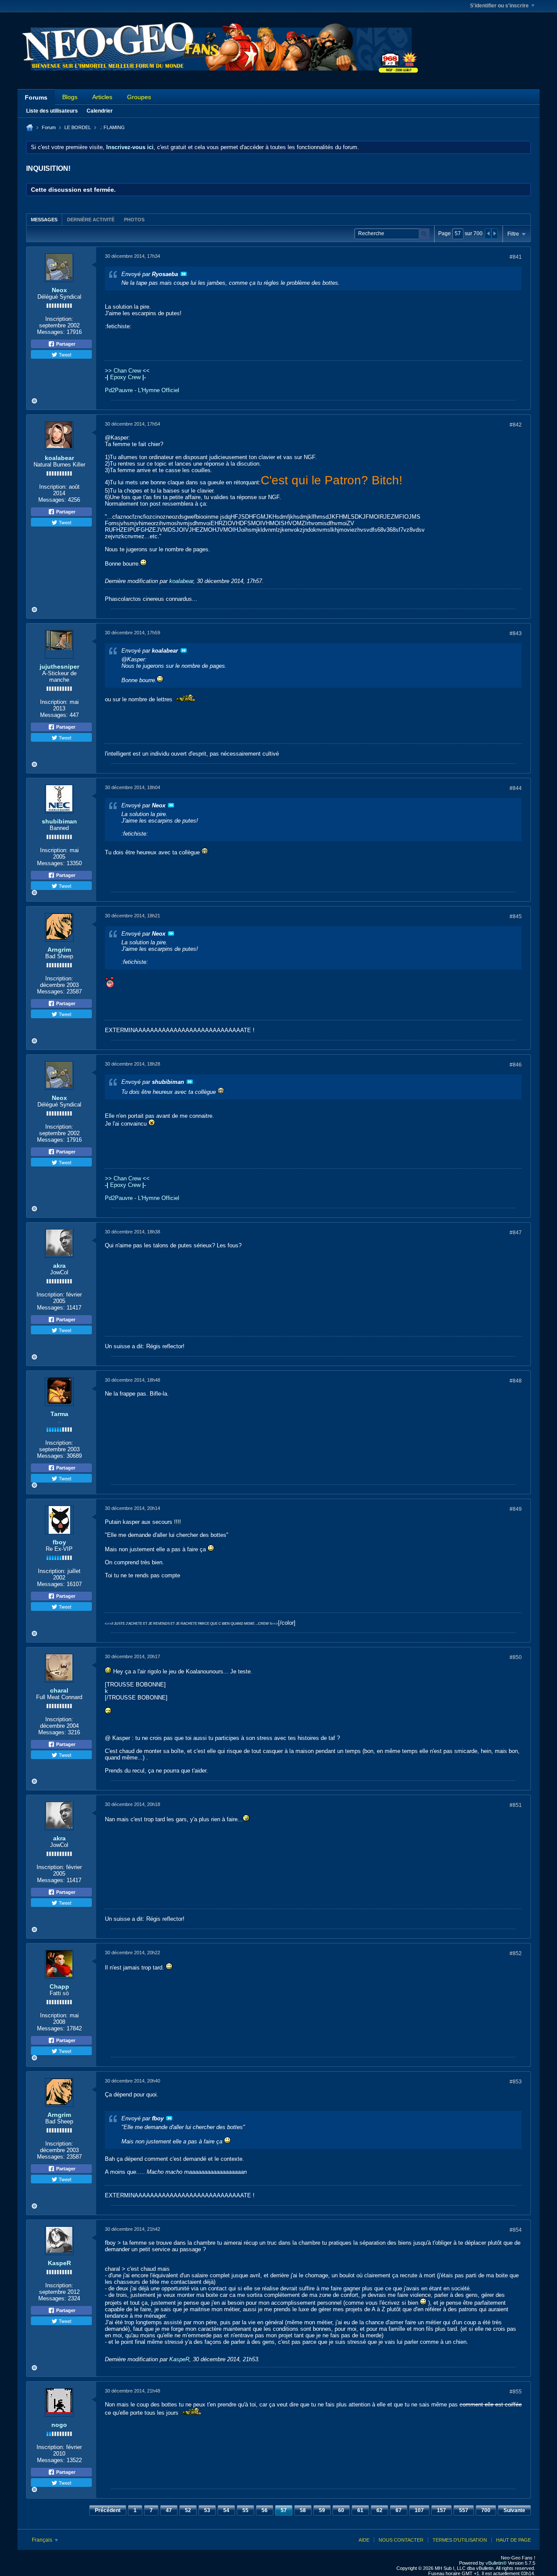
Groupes (139, 97)
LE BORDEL (78, 127)
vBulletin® (496, 2563)
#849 (516, 1509)
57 (284, 2510)
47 (169, 2510)
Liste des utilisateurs (52, 111)
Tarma (59, 1414)
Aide (364, 2540)
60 (341, 2510)
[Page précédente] (488, 233)
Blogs (70, 97)
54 (226, 2510)
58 (303, 2510)
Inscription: (59, 319)
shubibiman (59, 821)
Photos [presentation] (134, 220)
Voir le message (184, 274)
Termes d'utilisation (460, 2540)
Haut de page (513, 2540)
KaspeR (59, 2263)
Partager (65, 344)
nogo (59, 2425)
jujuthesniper (59, 666)
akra (59, 1266)
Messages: (51, 332)
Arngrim (59, 950)
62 (379, 2510)
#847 (516, 1233)
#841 (516, 257)
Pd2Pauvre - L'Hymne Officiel (142, 390)
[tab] (44, 219)
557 (464, 2510)
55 (245, 2510)
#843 (516, 633)
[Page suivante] (494, 233)
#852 (516, 1953)
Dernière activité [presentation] (91, 220)
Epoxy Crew (125, 377)
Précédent (108, 2510)
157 (441, 2510)
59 (322, 2510)
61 (360, 2510)
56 (265, 2510)
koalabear (59, 458)
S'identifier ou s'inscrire (499, 6)
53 (207, 2510)
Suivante (514, 2510)
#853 (516, 2082)
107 (419, 2510)
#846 (516, 1065)
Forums (36, 97)
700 (486, 2510)
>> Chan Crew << (127, 371)
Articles (102, 97)
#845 (516, 916)
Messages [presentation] (44, 220)
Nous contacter (401, 2540)
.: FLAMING (112, 127)
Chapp (59, 1986)
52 (188, 2510)
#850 (516, 1657)
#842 (516, 425)
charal (59, 1690)
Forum (49, 127)
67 (399, 2510)
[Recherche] (424, 234)
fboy (59, 1542)
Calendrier (100, 111)
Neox (59, 290)
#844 (516, 788)
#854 (516, 2230)
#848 (516, 1381)
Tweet (64, 354)
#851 (516, 1805)
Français (43, 2540)
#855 (516, 2392)
